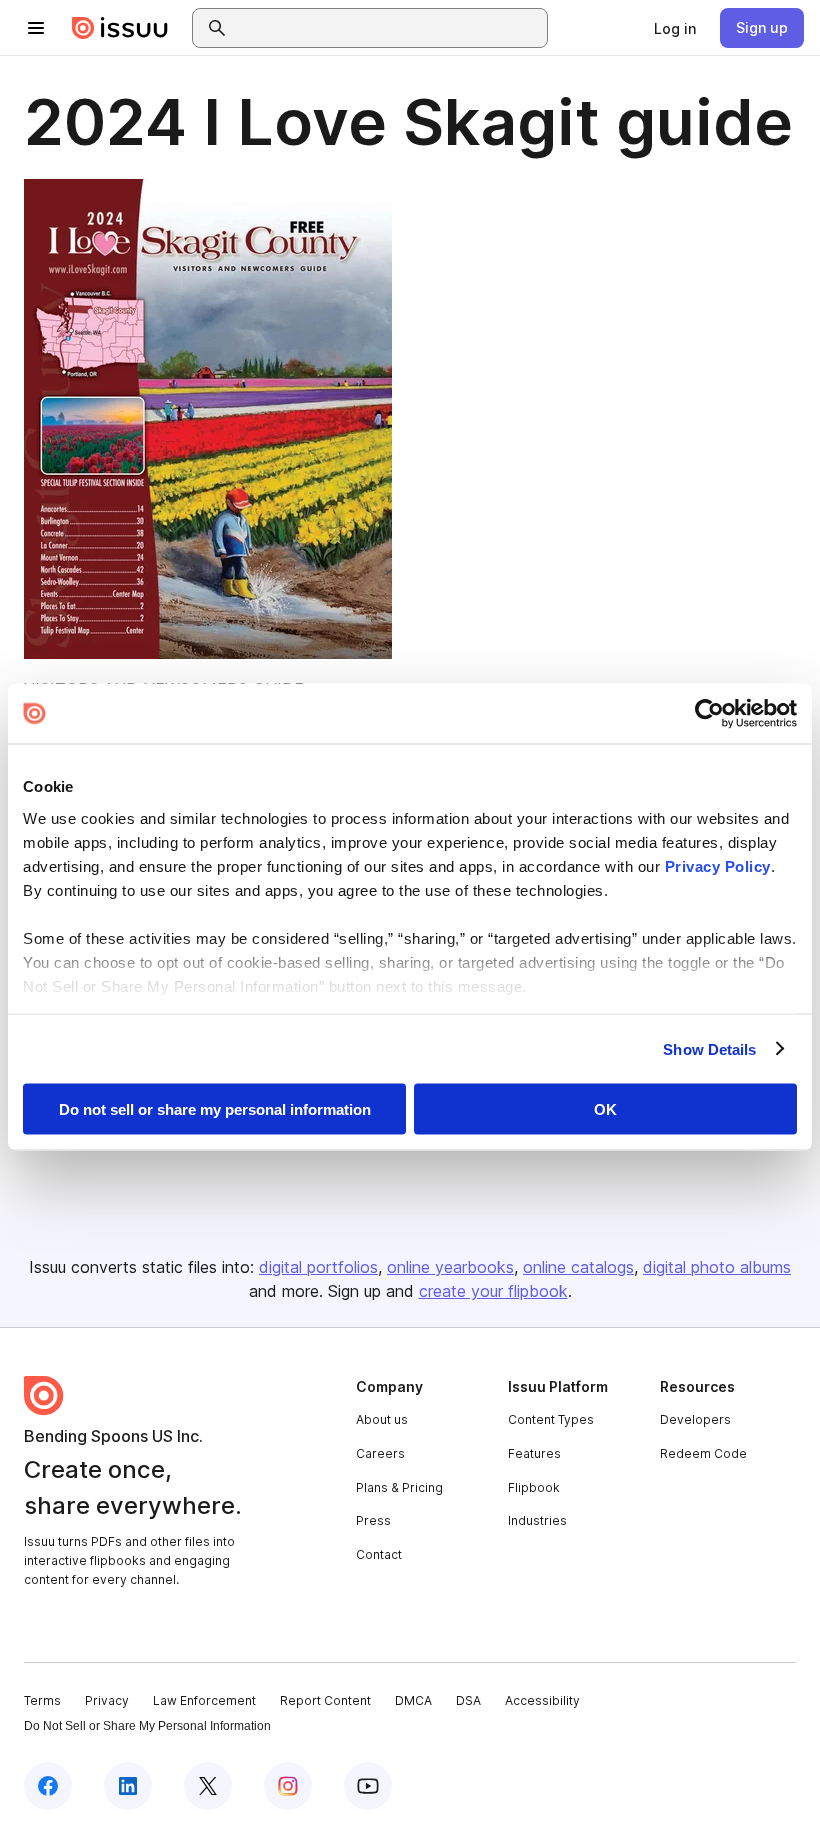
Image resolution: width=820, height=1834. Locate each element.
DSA (468, 1700)
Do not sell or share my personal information (215, 1109)
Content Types (551, 1419)
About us (382, 1419)
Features (534, 1453)
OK (605, 1109)
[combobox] (388, 28)
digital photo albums (717, 1267)
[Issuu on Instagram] (288, 1786)
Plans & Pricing (399, 1487)
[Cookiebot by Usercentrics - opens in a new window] (709, 714)
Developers (695, 1419)
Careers (380, 1453)
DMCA (413, 1700)
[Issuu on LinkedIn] (128, 1786)
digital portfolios (318, 1267)
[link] (675, 28)
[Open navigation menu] (36, 28)
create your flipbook (493, 1291)
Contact (379, 1554)
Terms (42, 1700)
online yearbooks (450, 1267)
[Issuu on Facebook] (48, 1786)
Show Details (709, 1048)
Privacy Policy (718, 865)
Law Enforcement (204, 1700)
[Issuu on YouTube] (368, 1786)
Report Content (325, 1700)
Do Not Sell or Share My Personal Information (147, 1726)
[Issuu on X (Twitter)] (208, 1786)
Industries (537, 1520)
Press (373, 1520)
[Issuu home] (120, 28)
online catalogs (578, 1267)
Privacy (107, 1700)
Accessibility (542, 1700)
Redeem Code (703, 1453)
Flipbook (534, 1487)
